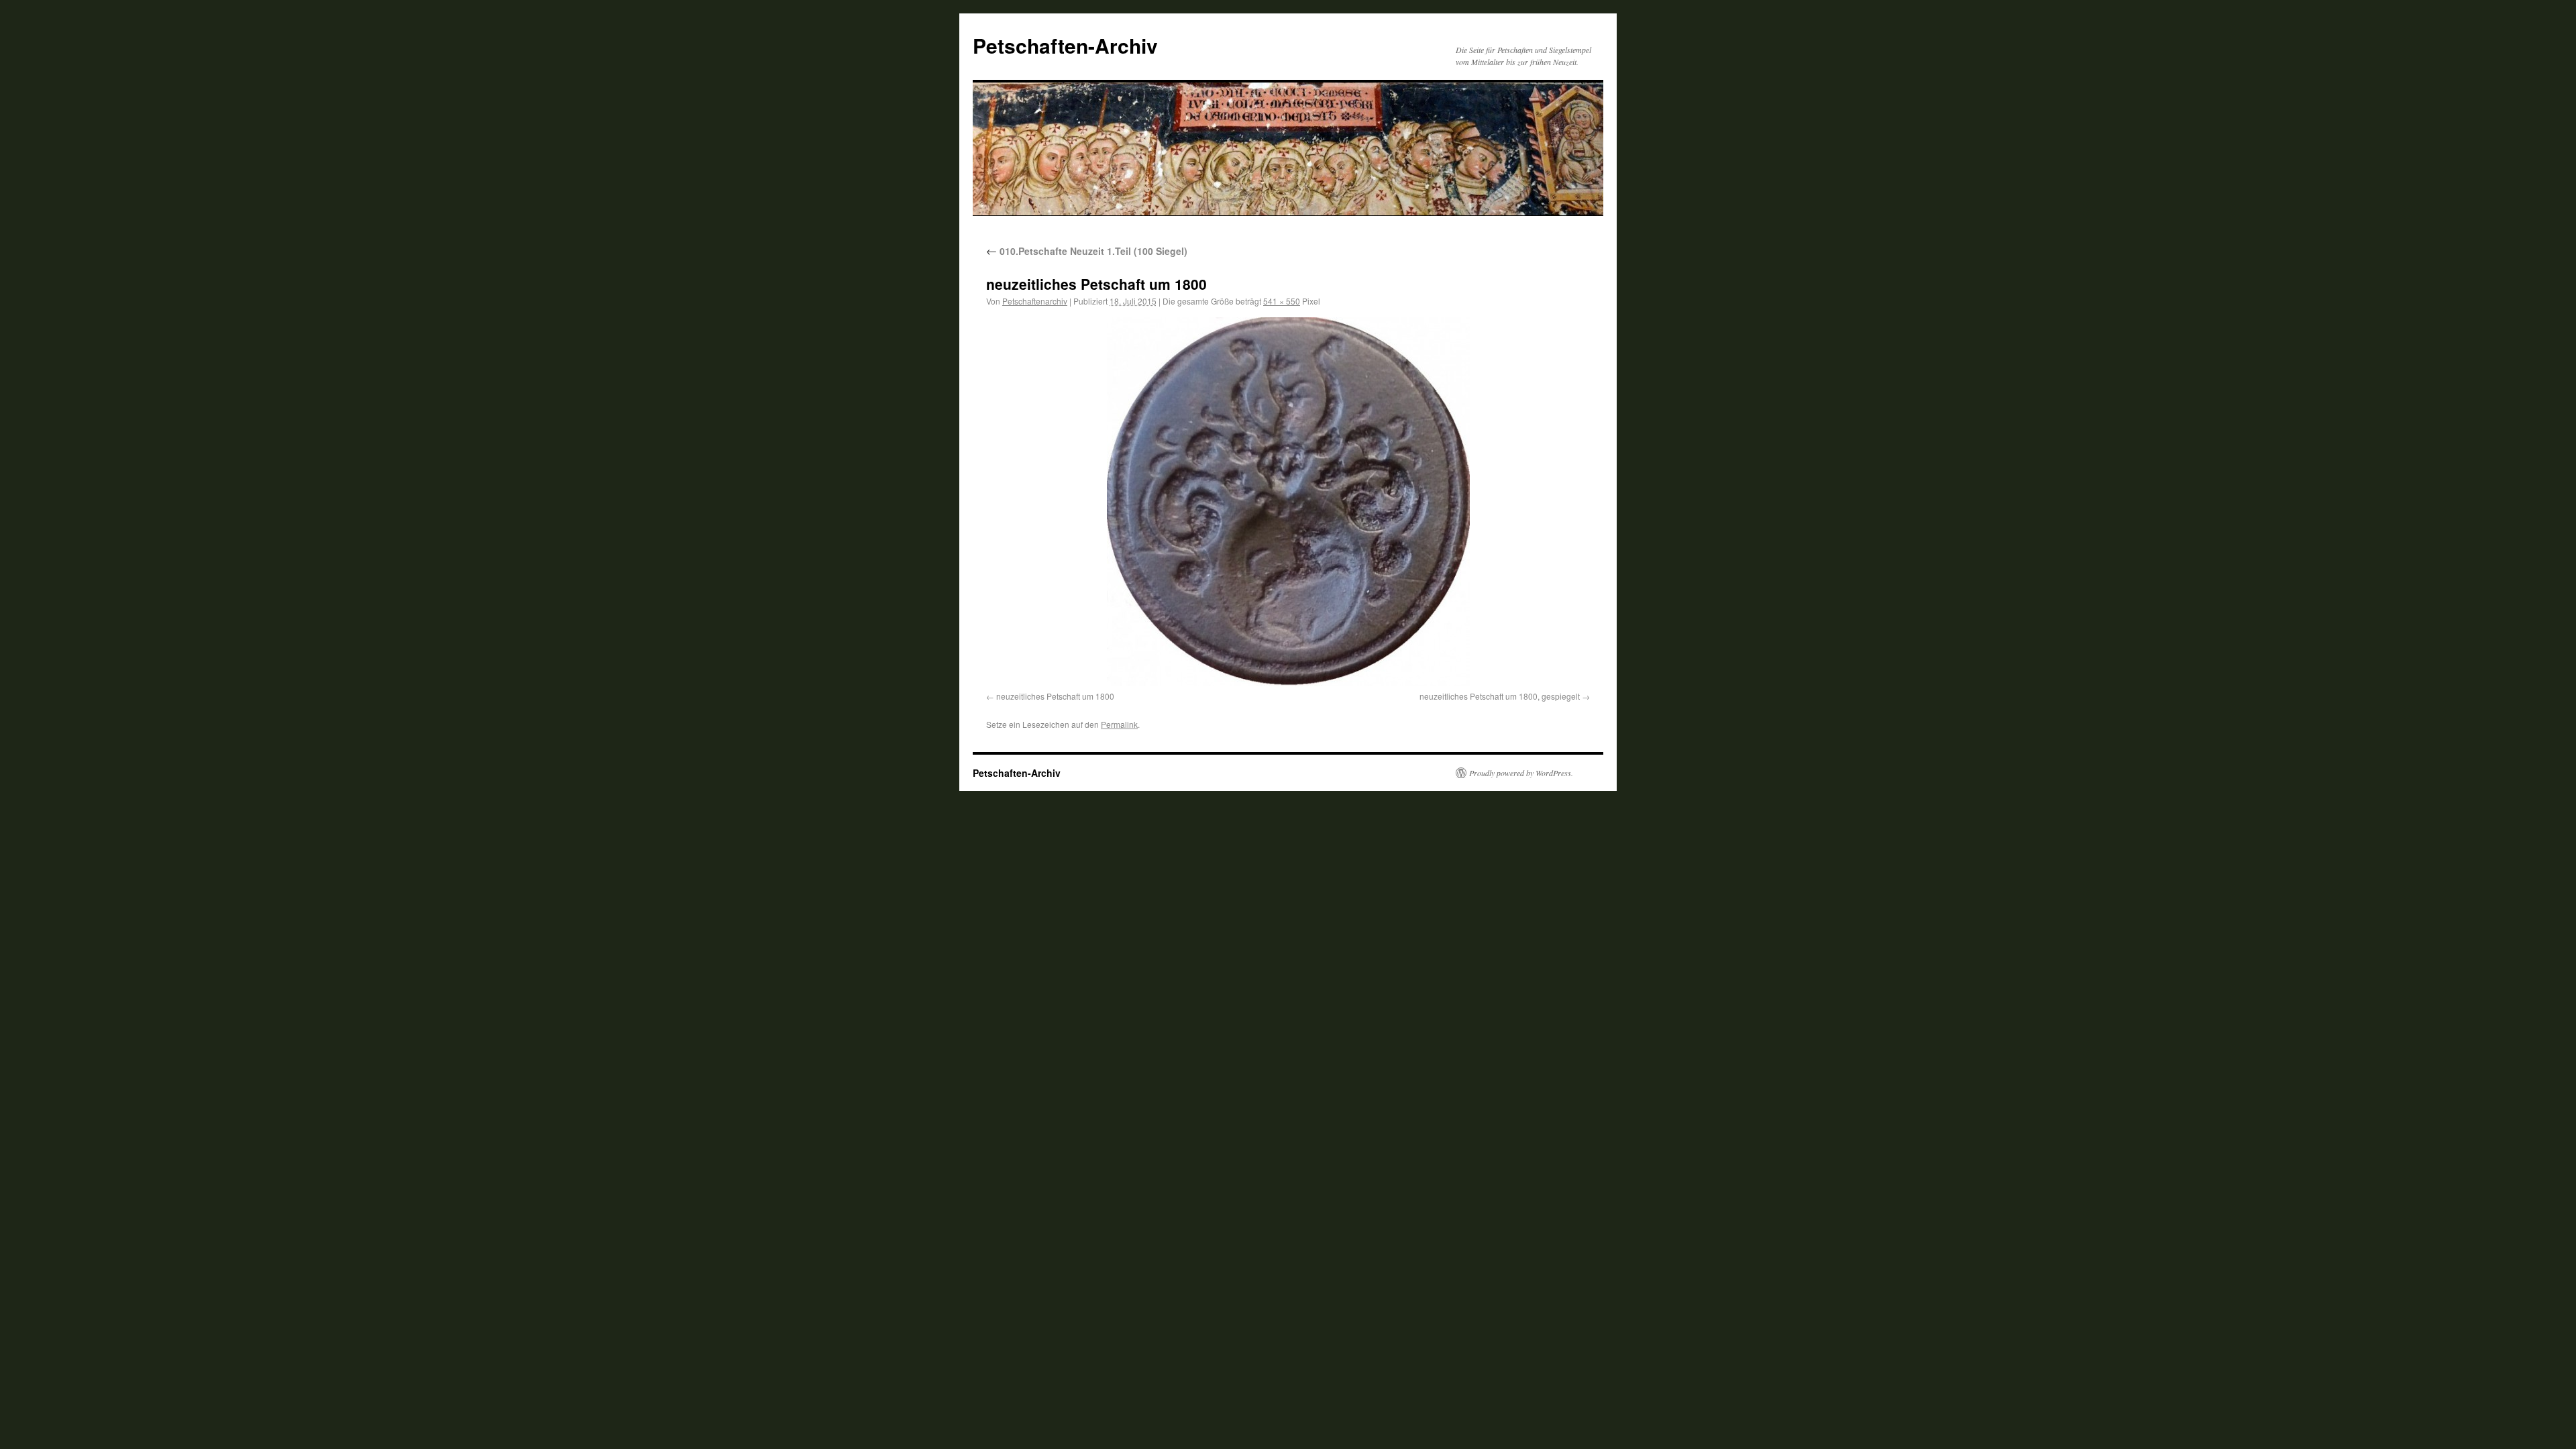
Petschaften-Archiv (1065, 45)
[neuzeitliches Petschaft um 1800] (1288, 502)
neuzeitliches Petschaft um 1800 (1055, 696)
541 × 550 (1282, 301)
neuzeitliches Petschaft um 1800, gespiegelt (1500, 696)
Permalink (1119, 724)
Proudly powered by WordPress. (1521, 773)
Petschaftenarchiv (1035, 301)
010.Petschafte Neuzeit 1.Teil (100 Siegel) (1087, 251)
